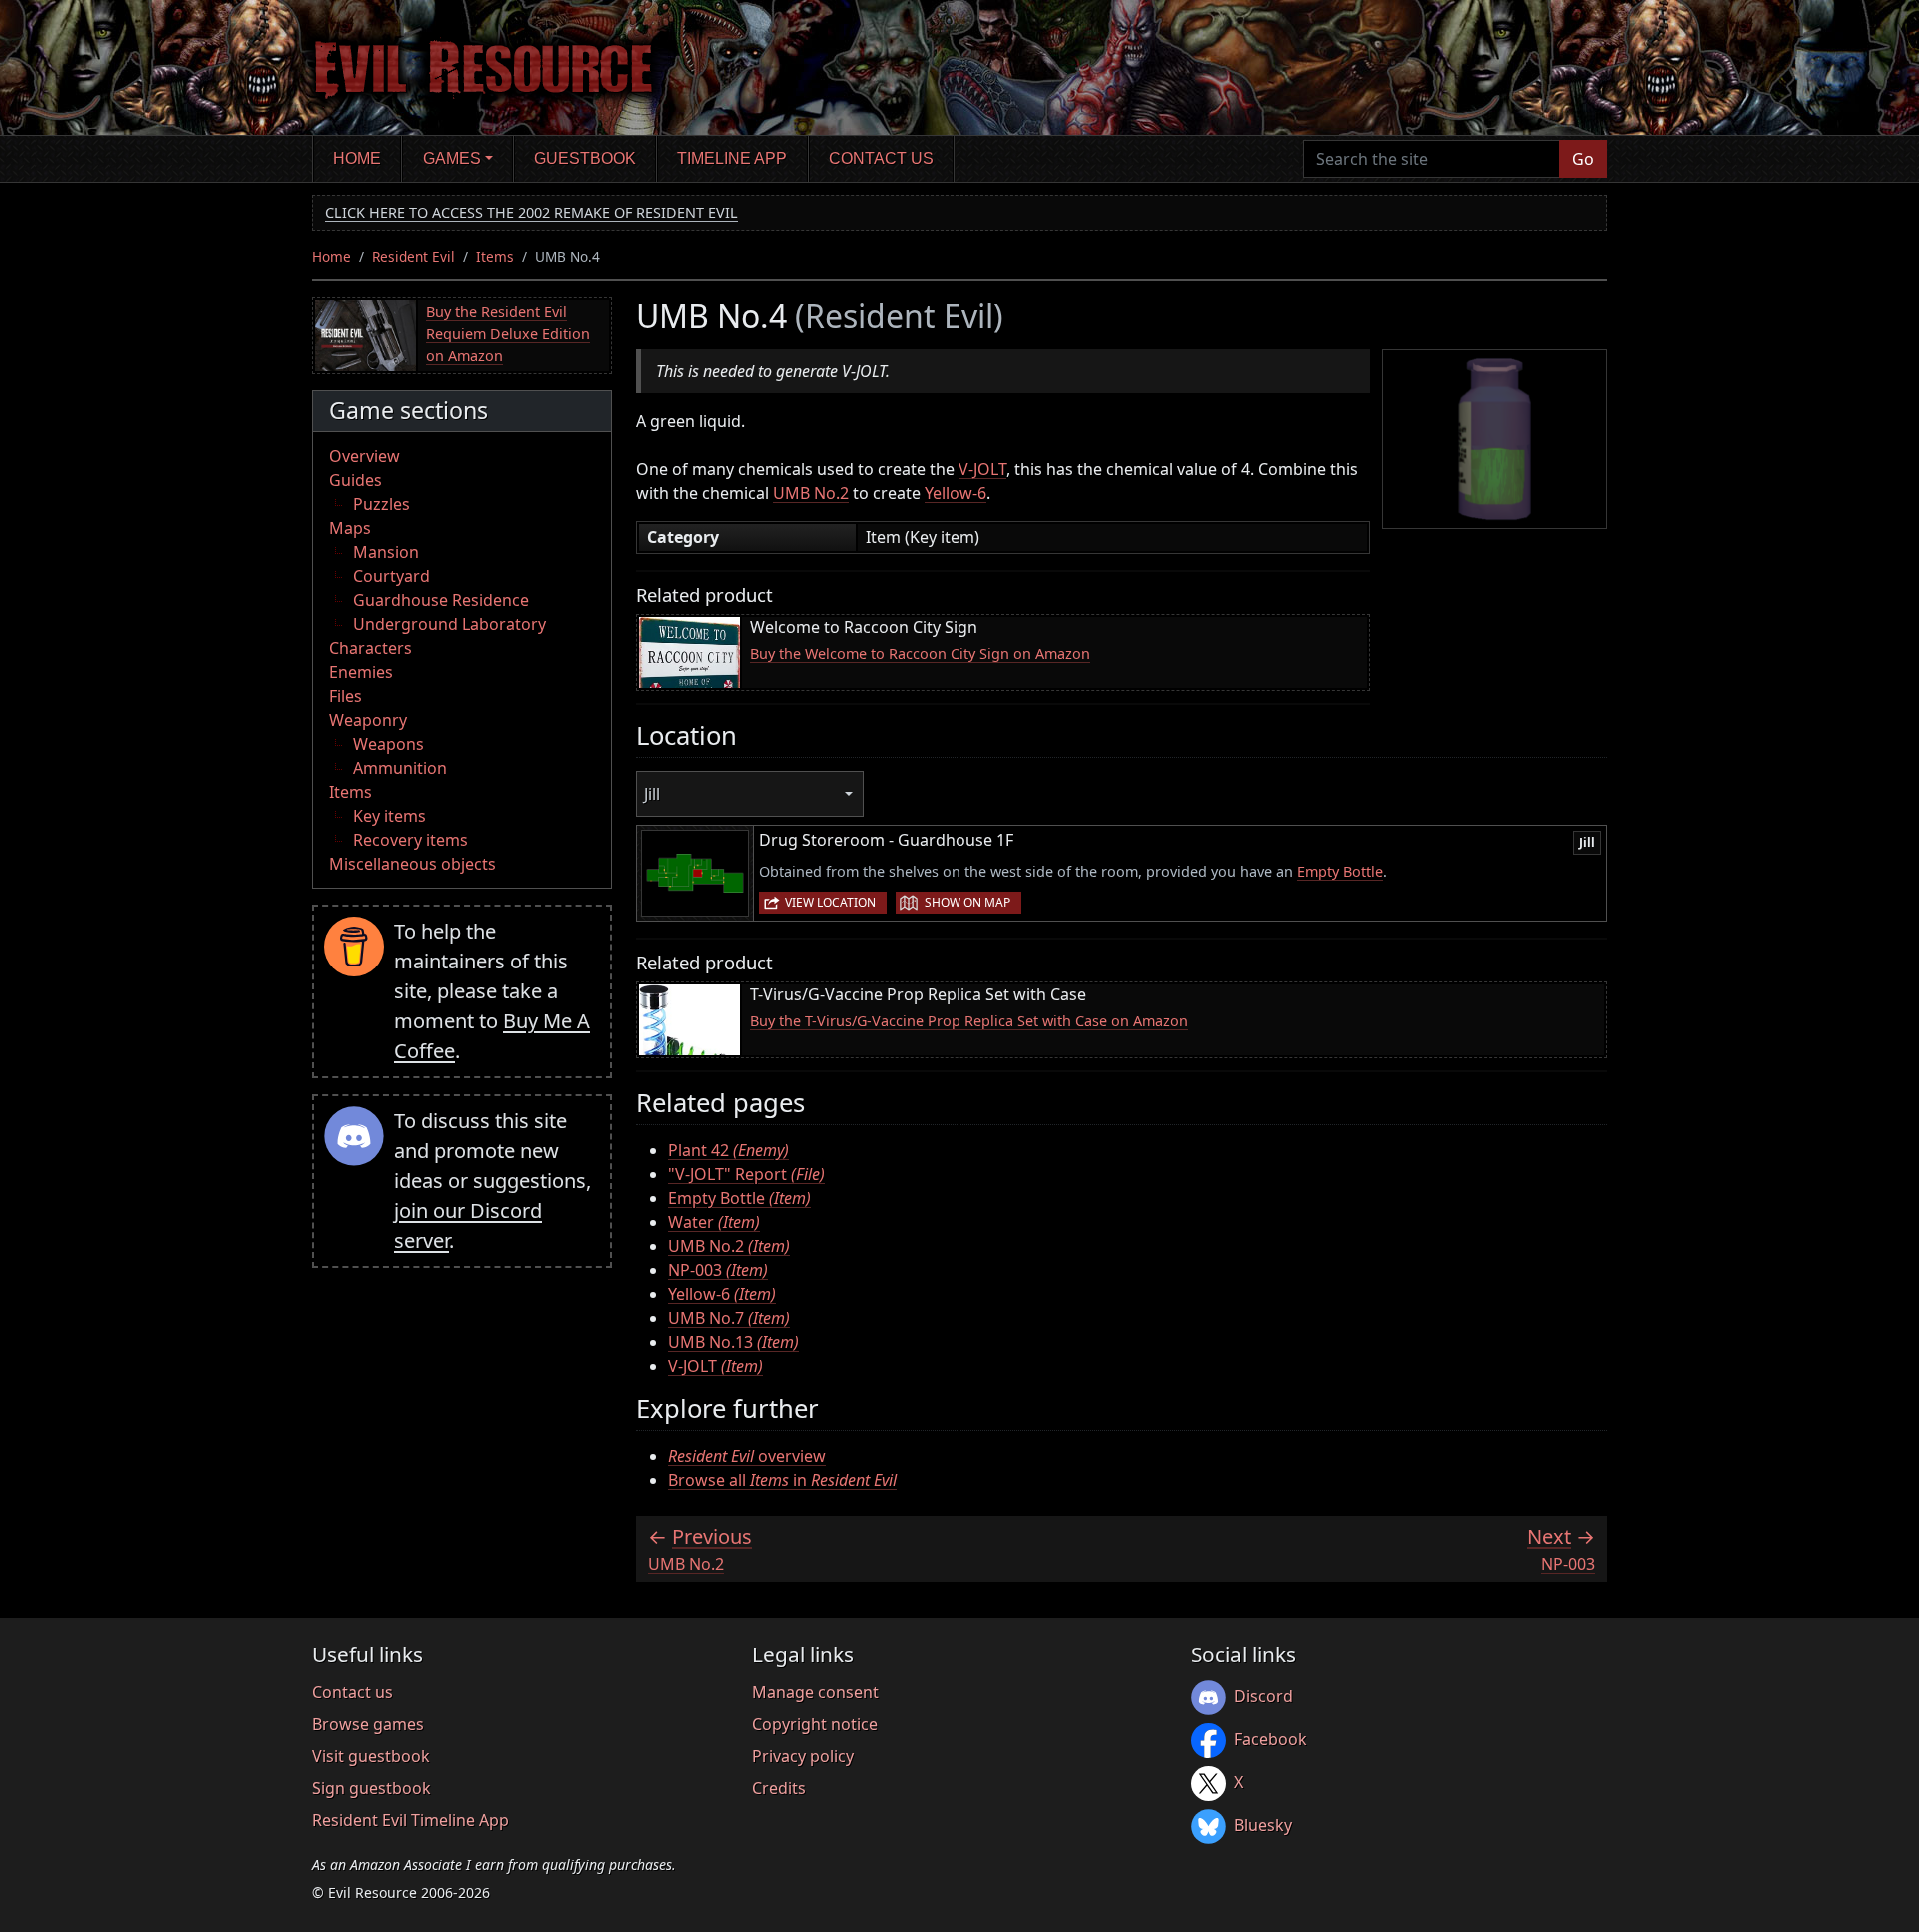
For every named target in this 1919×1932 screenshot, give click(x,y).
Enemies (361, 672)
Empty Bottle (1340, 871)
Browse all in (782, 1480)
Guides (355, 480)
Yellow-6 (956, 493)
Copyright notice (815, 1724)
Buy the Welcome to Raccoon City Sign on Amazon (920, 653)
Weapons (388, 744)
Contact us (881, 158)
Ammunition (400, 768)
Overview (364, 456)
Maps (350, 528)
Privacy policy (803, 1756)
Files (345, 696)
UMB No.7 (729, 1318)
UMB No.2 (811, 493)
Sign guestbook (371, 1788)
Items (495, 256)
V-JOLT (982, 469)
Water (714, 1222)
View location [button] (830, 902)
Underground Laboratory (449, 624)
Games (452, 158)
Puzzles (381, 504)
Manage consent (815, 1692)
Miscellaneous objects (412, 864)
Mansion (386, 552)
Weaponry (368, 720)
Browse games (368, 1724)
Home (357, 158)
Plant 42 (728, 1150)
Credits (779, 1788)
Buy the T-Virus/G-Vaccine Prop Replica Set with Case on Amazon (969, 1021)
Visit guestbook (371, 1756)
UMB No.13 (733, 1342)
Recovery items (410, 840)
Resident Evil (413, 256)
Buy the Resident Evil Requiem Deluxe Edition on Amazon (508, 333)
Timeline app (732, 158)
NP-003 (718, 1270)
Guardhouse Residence (441, 600)
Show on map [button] (967, 902)
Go (1583, 159)
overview (747, 1456)
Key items (389, 816)
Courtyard (391, 576)
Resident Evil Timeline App (410, 1820)
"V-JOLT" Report (746, 1174)
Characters (370, 648)
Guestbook (585, 158)
